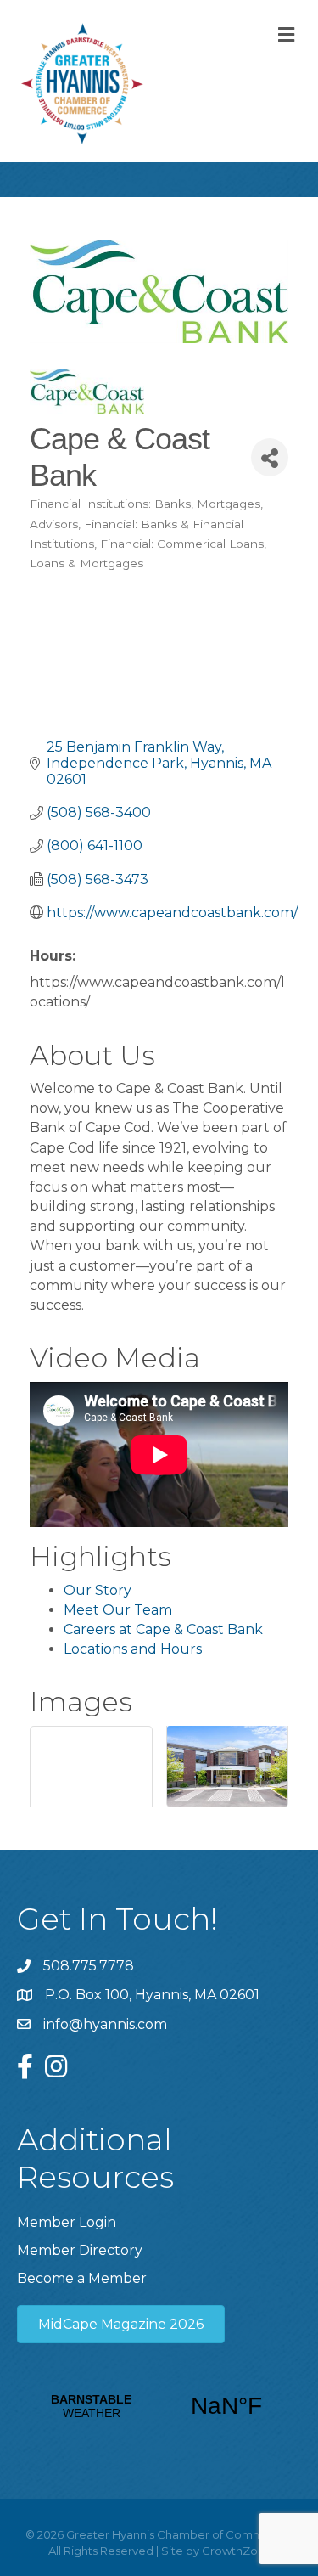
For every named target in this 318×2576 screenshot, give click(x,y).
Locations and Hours (133, 1649)
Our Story (98, 1590)
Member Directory (80, 2250)
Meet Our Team (118, 1610)
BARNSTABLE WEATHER (159, 2406)
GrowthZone (237, 2551)
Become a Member (82, 2278)
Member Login (67, 2222)
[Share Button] (270, 457)
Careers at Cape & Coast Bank (163, 1629)
